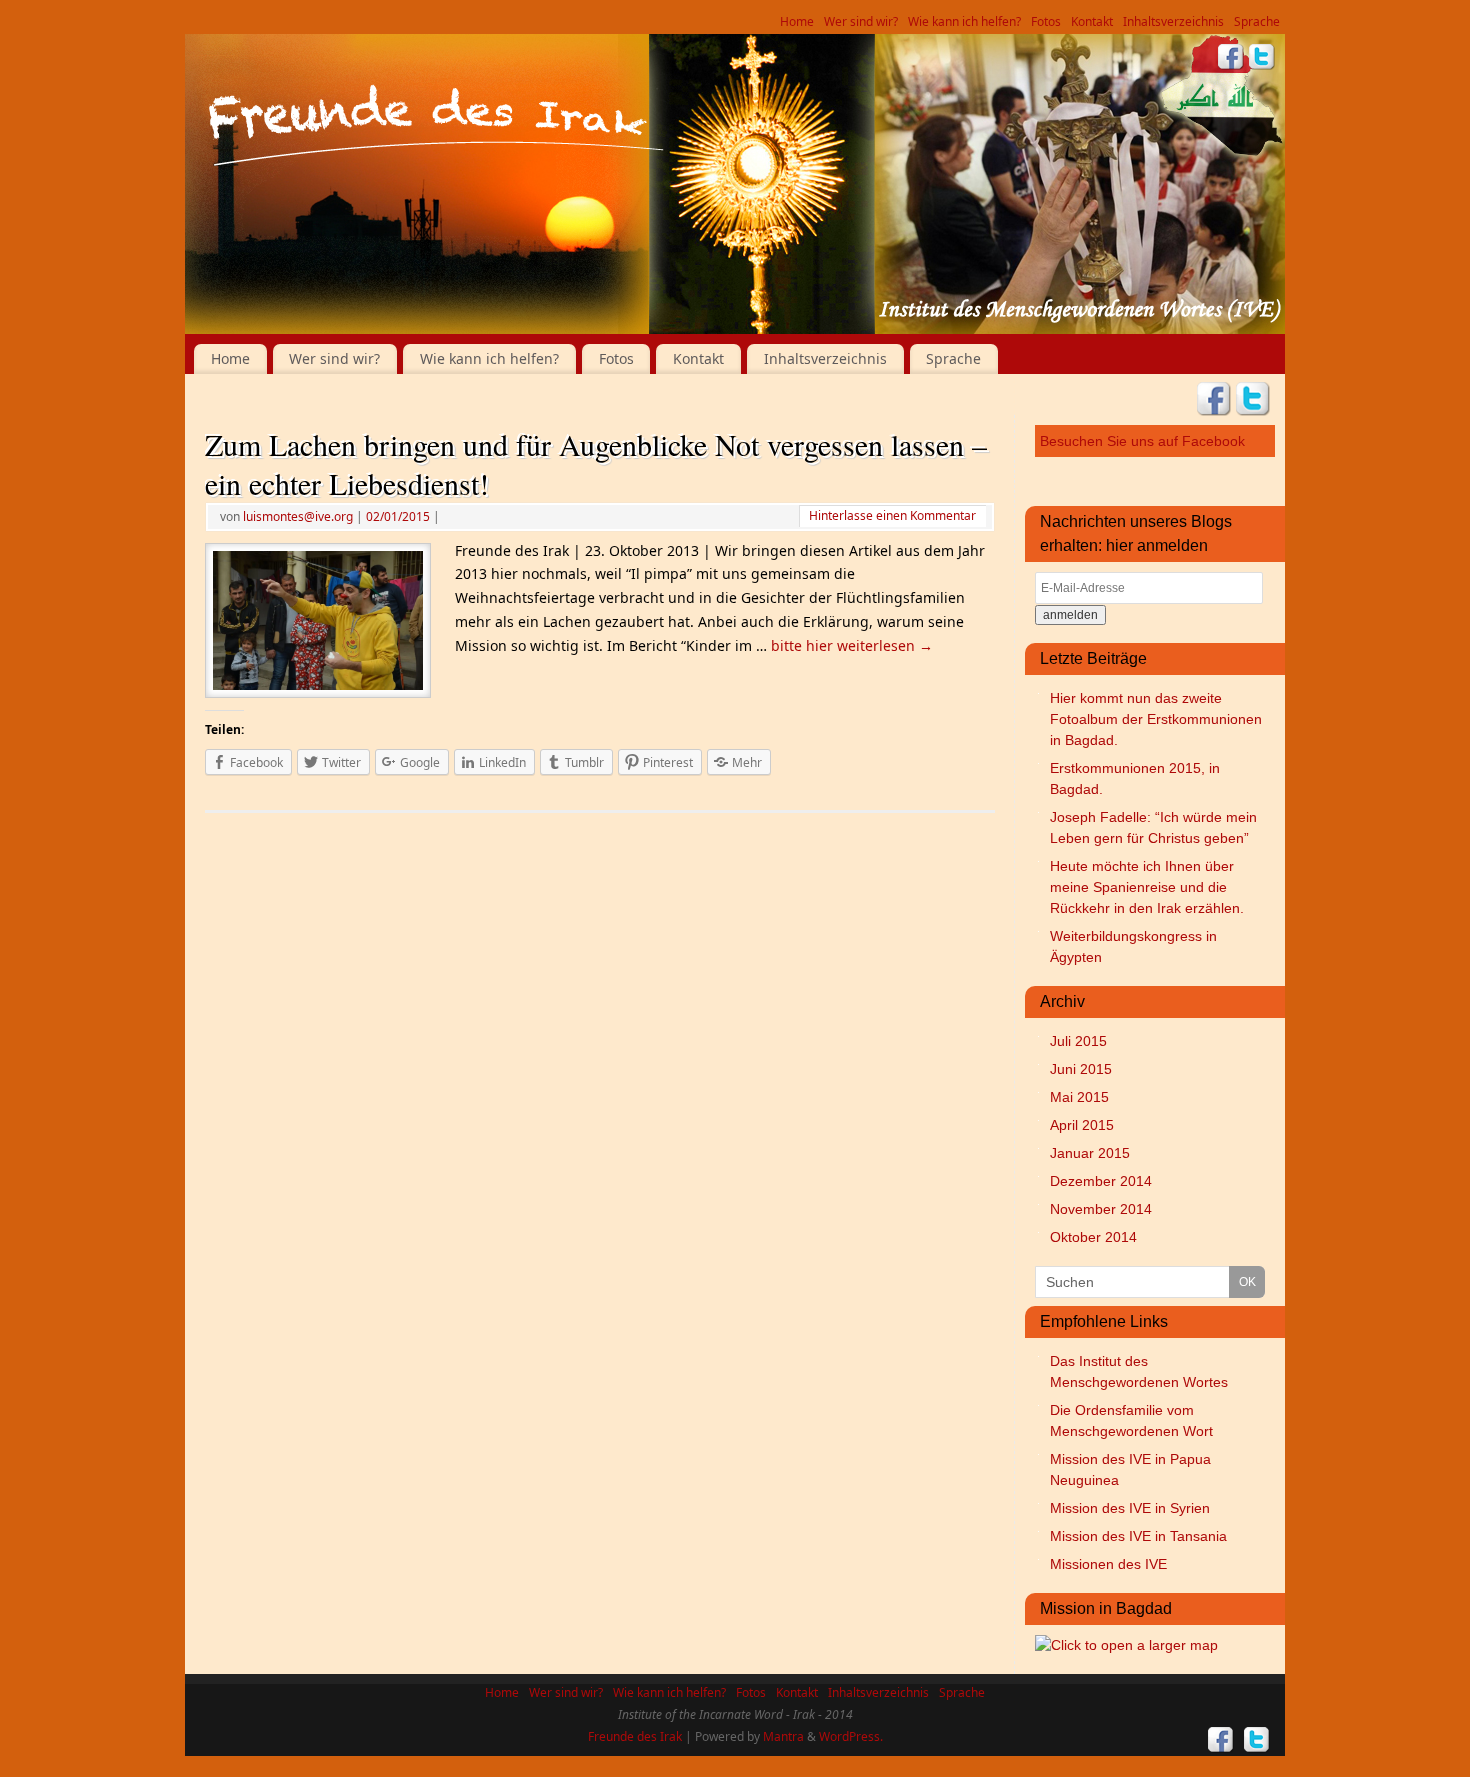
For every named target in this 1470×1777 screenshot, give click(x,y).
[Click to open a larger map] (1126, 1645)
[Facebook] (1231, 59)
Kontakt (1092, 21)
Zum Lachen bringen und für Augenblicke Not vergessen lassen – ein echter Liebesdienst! (596, 463)
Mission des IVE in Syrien (1130, 1508)
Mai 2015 (1079, 1097)
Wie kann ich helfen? (964, 21)
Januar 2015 (1090, 1153)
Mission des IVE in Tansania (1138, 1536)
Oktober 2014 (1093, 1237)
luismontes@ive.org (298, 516)
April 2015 (1082, 1125)
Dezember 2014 (1101, 1181)
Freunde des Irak (635, 1736)
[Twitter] (1262, 59)
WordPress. (851, 1736)
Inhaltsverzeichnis (1173, 21)
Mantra (783, 1736)
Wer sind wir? (861, 21)
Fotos (1046, 21)
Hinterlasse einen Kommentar (892, 515)
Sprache (1257, 21)
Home (797, 21)
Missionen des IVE (1108, 1564)
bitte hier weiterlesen (852, 645)
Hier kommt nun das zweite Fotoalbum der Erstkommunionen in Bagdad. (1156, 719)
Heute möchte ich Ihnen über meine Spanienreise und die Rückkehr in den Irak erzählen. (1147, 887)
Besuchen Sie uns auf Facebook (1142, 441)
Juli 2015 (1078, 1041)
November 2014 (1101, 1209)
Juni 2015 (1081, 1069)
